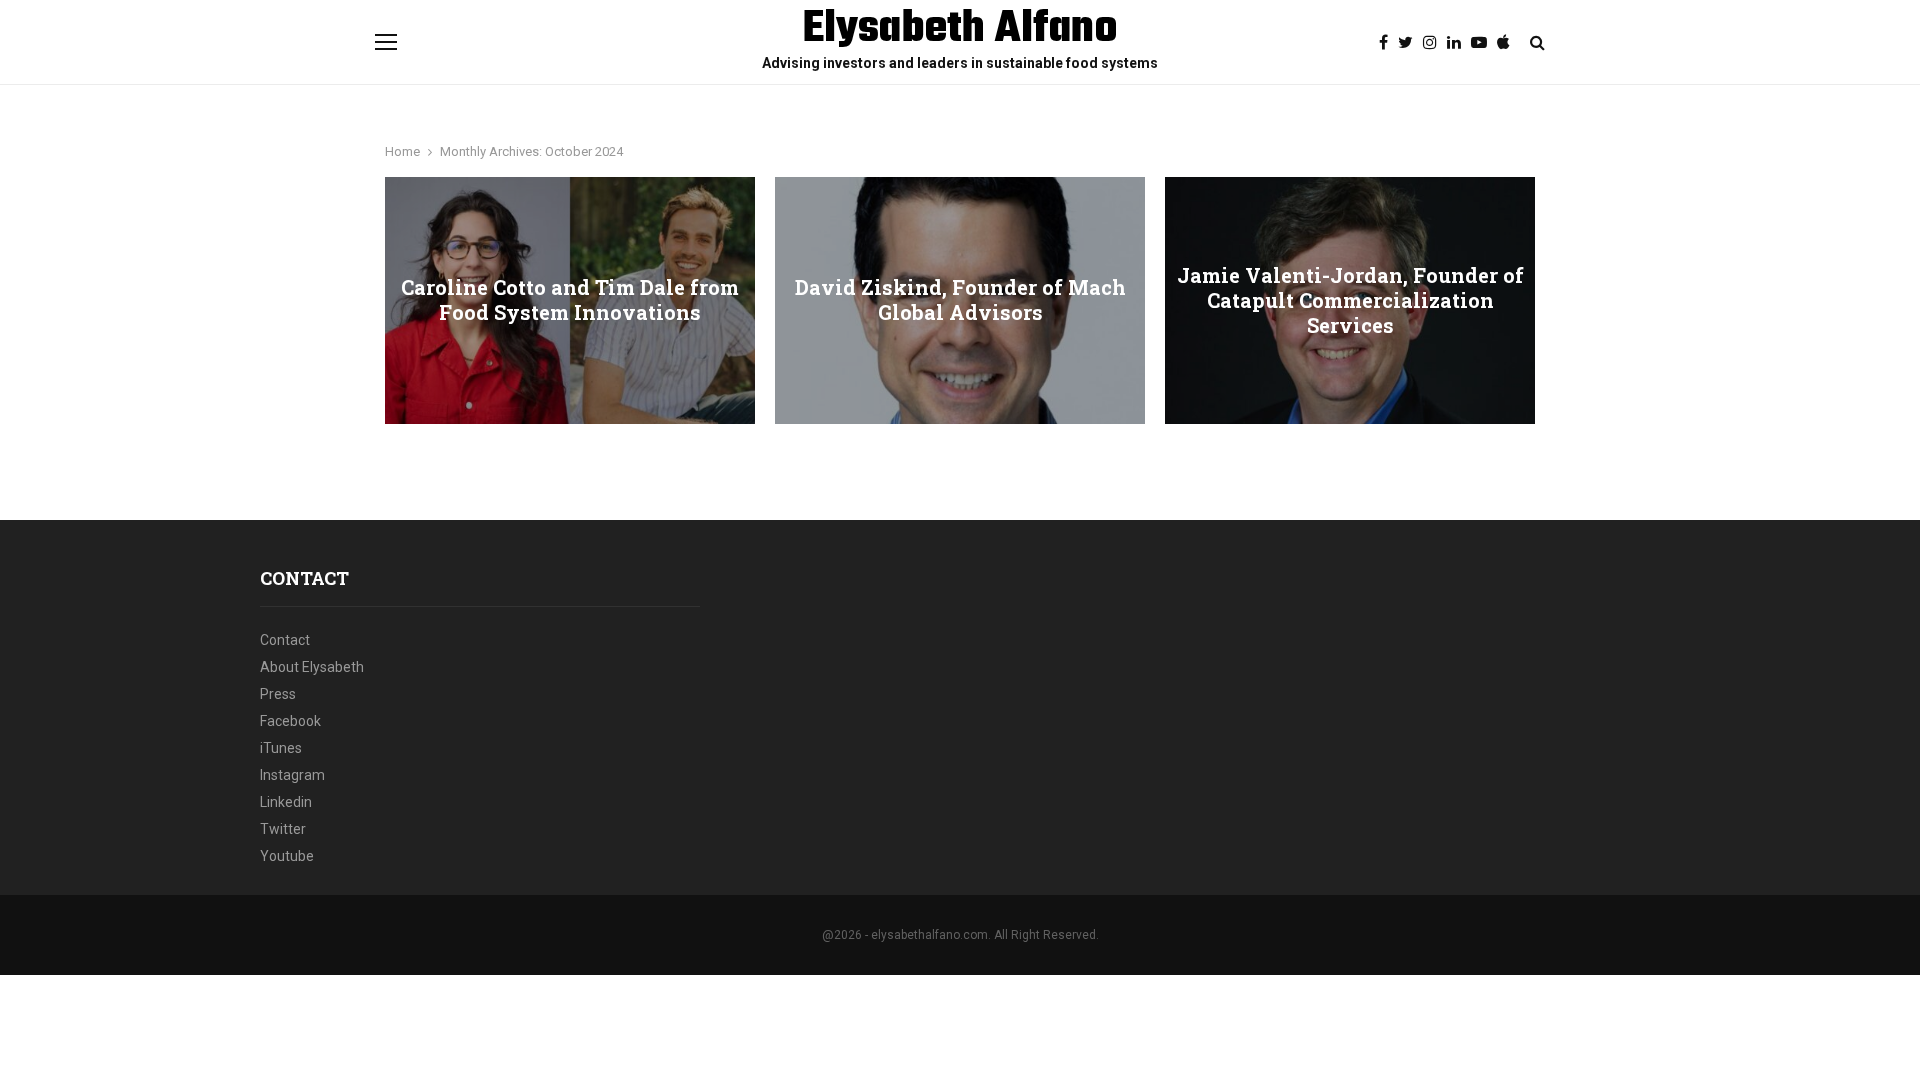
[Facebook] (1388, 43)
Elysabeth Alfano (960, 30)
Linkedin (286, 802)
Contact (285, 640)
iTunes (281, 748)
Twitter (283, 829)
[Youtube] (1484, 43)
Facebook (290, 721)
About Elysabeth (312, 667)
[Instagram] (1435, 43)
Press (278, 694)
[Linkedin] (1459, 43)
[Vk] (1508, 43)
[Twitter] (1410, 43)
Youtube (287, 856)
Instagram (292, 775)
